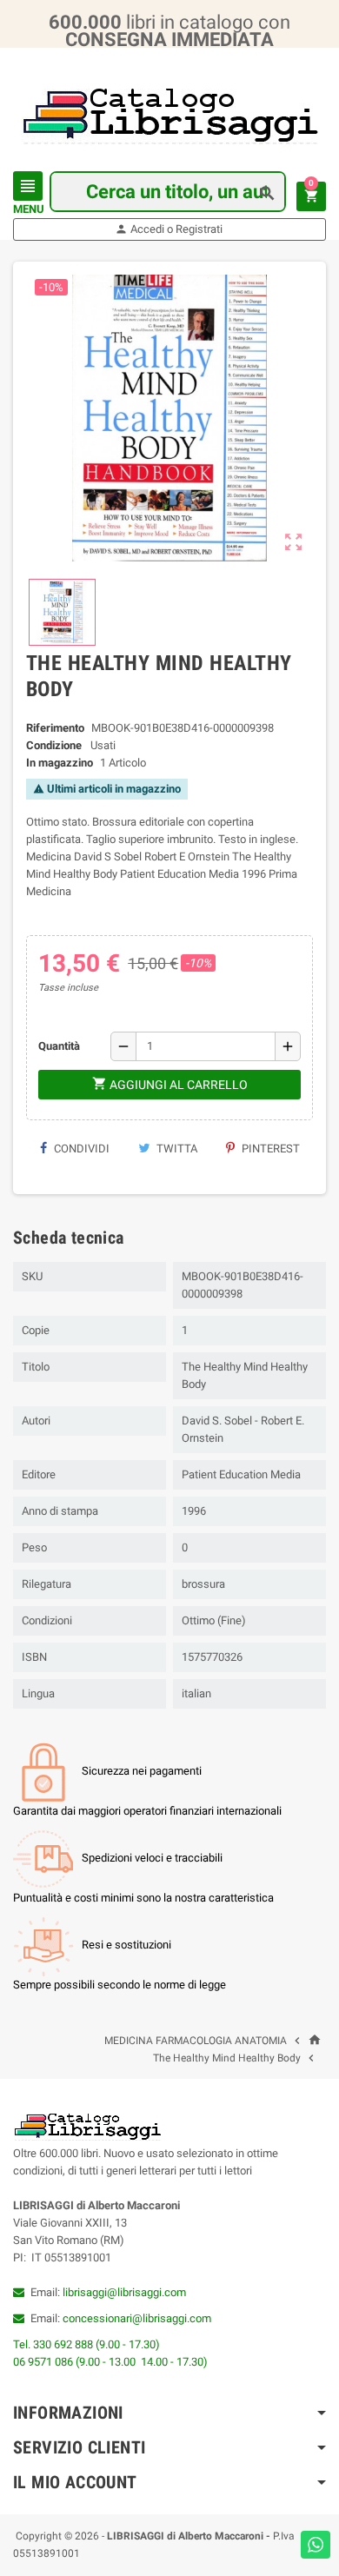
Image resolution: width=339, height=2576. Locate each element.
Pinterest (269, 1149)
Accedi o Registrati (169, 229)
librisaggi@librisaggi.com (124, 2292)
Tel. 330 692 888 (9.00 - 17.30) (86, 2344)
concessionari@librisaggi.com (137, 2318)
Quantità (59, 1046)
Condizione (54, 745)
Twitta (176, 1149)
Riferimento (55, 728)
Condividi (80, 1149)
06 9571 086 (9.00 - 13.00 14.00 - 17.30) (110, 2362)
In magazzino (60, 763)
